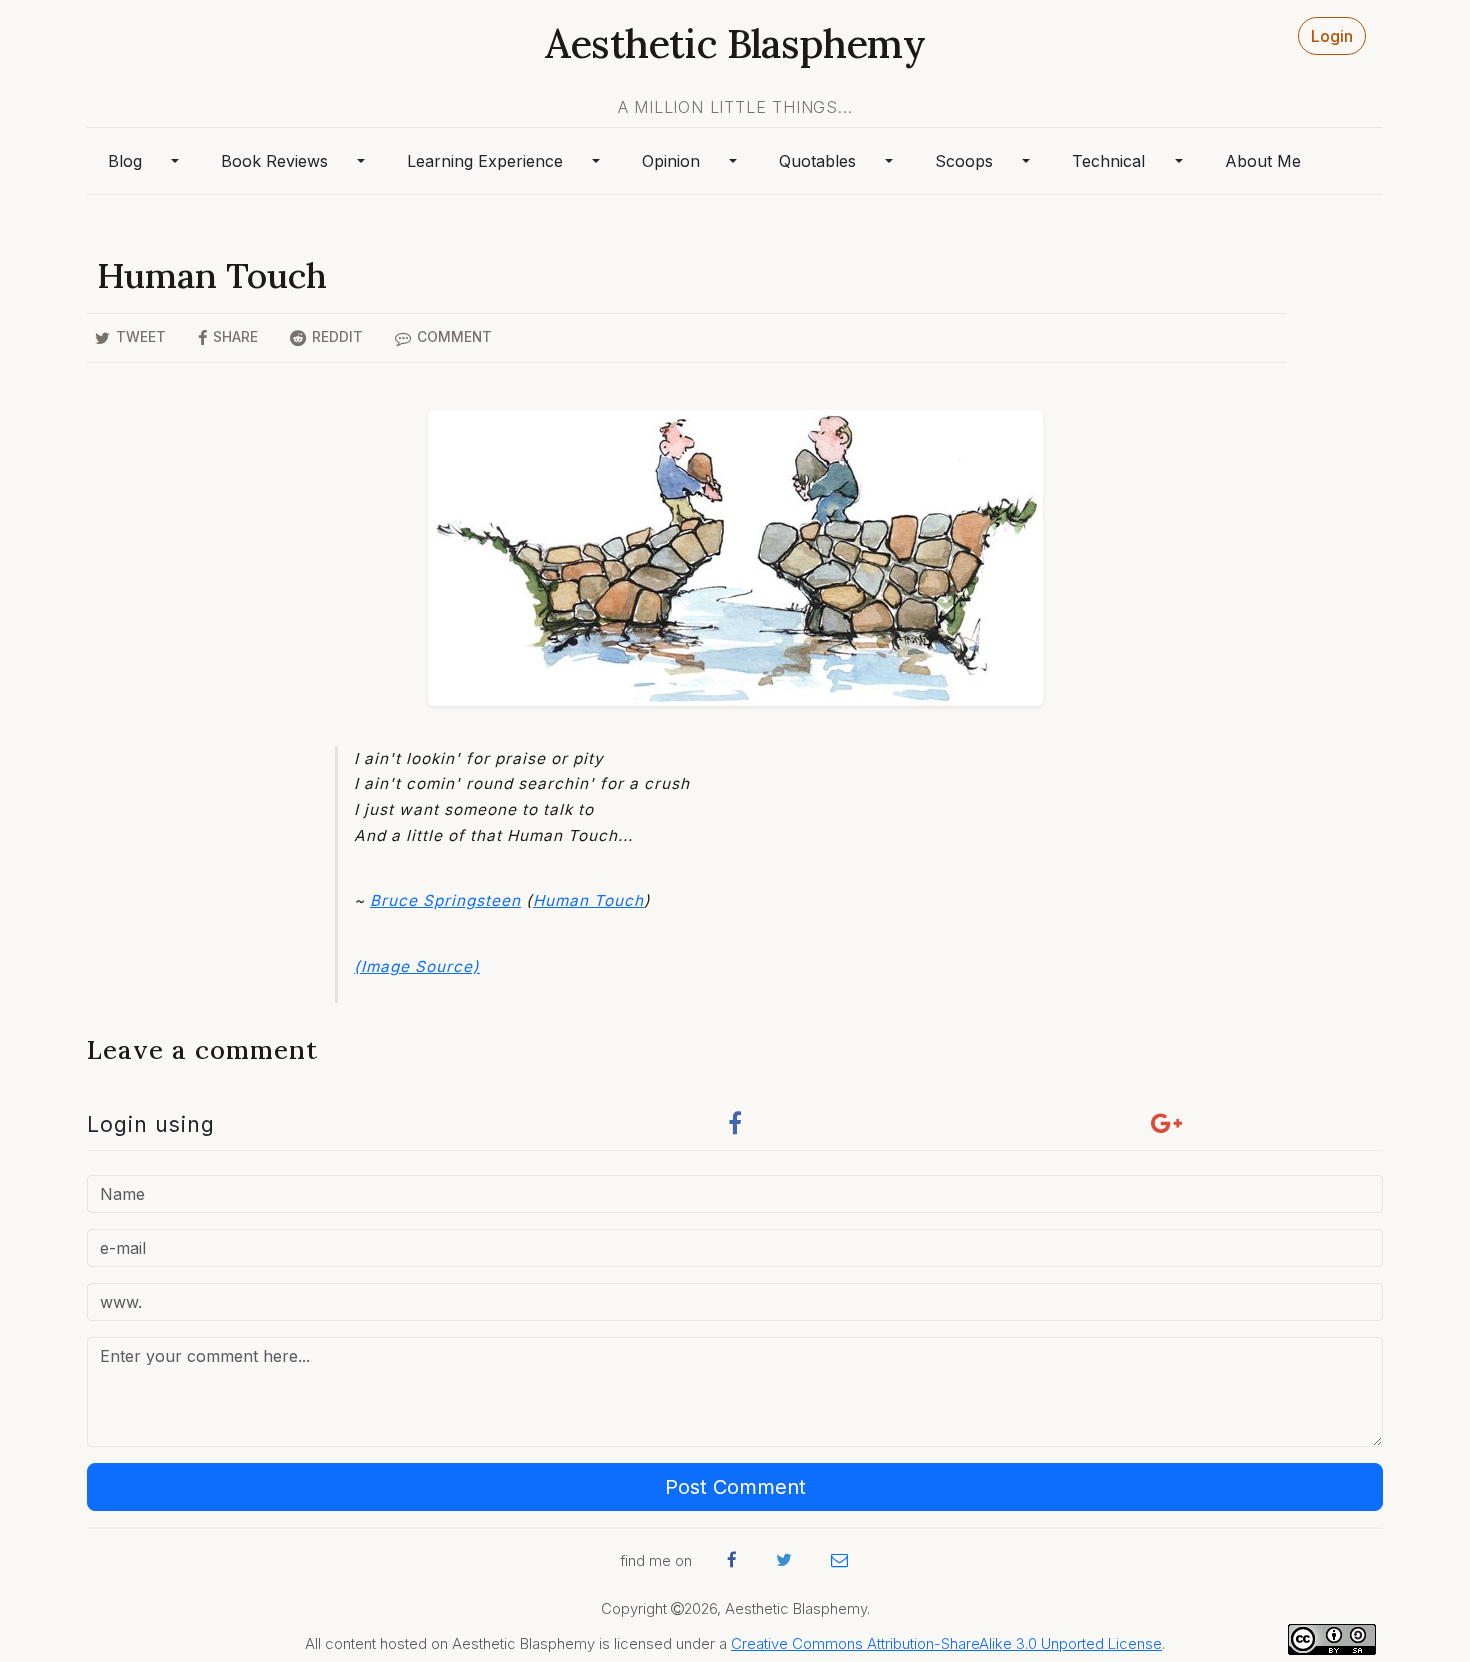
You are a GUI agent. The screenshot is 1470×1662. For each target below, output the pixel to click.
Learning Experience (485, 161)
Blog (125, 161)
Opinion (671, 161)
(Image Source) (417, 966)
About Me (1263, 161)
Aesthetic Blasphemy (735, 43)
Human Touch (588, 900)
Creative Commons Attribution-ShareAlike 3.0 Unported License (946, 1644)
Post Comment (735, 1487)
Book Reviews (274, 161)
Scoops (964, 161)
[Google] (1167, 1128)
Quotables (817, 161)
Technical (1108, 161)
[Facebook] (735, 1128)
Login (1332, 36)
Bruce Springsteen (445, 900)
